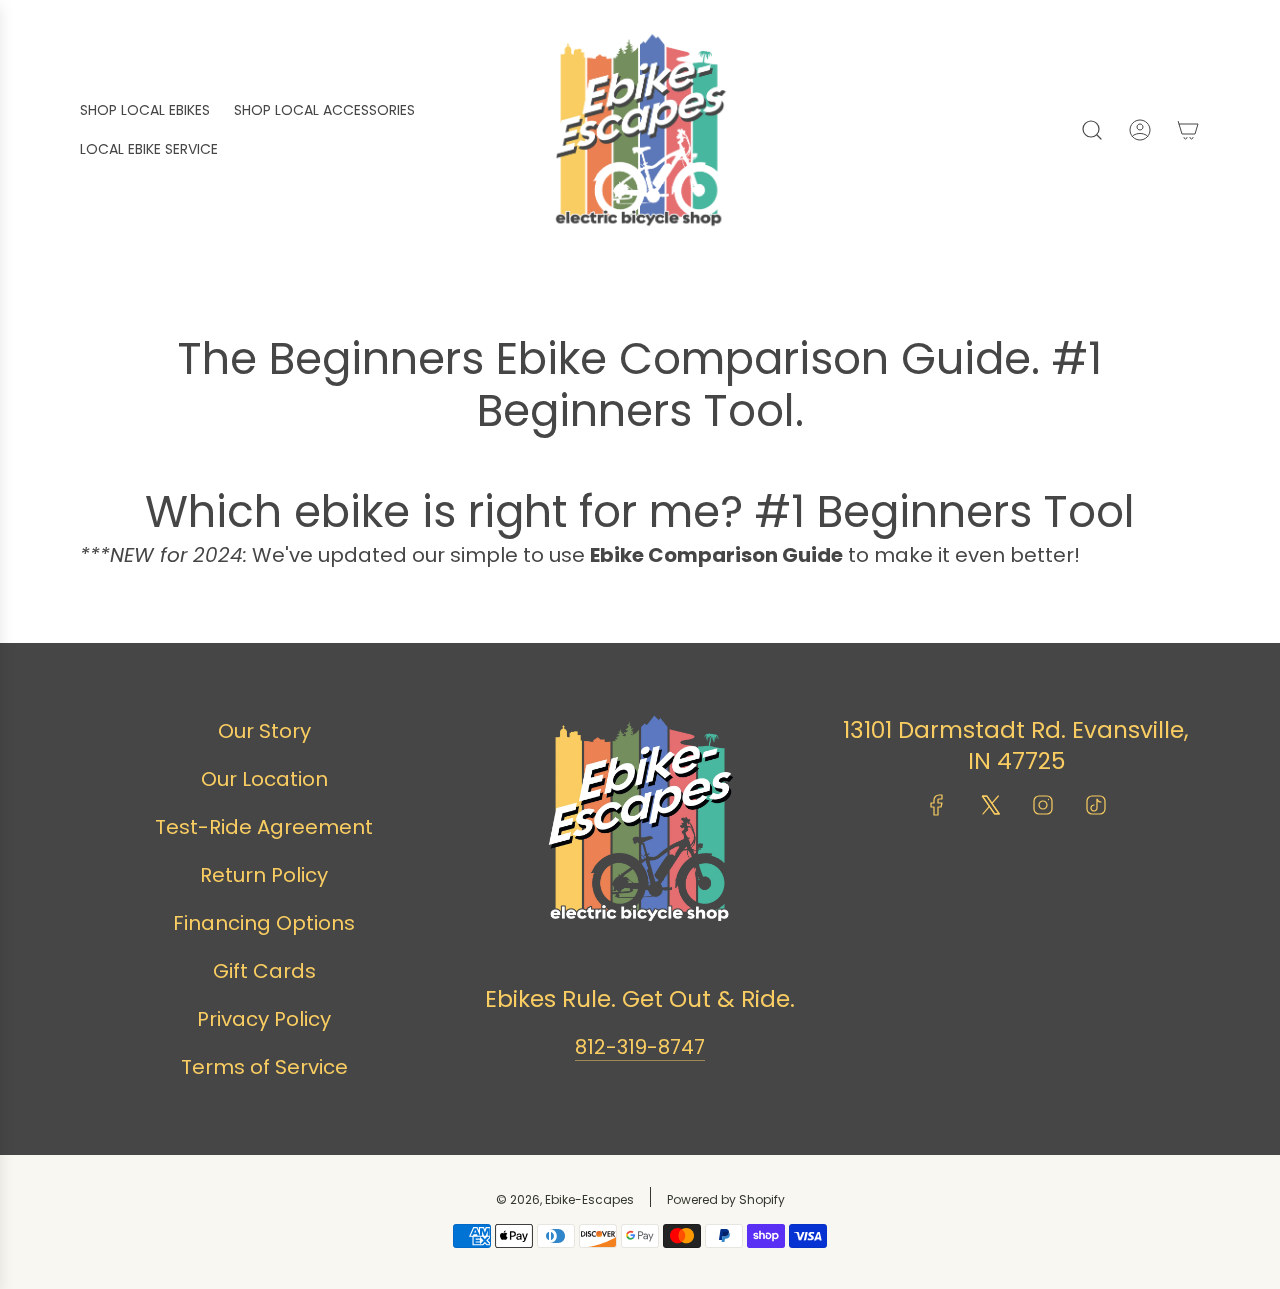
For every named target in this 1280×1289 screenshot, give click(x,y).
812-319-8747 (640, 1047)
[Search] (1092, 130)
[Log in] (1140, 130)
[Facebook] (937, 805)
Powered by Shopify (726, 1199)
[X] (990, 805)
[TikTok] (1096, 805)
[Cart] (1188, 130)
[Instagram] (1043, 805)
